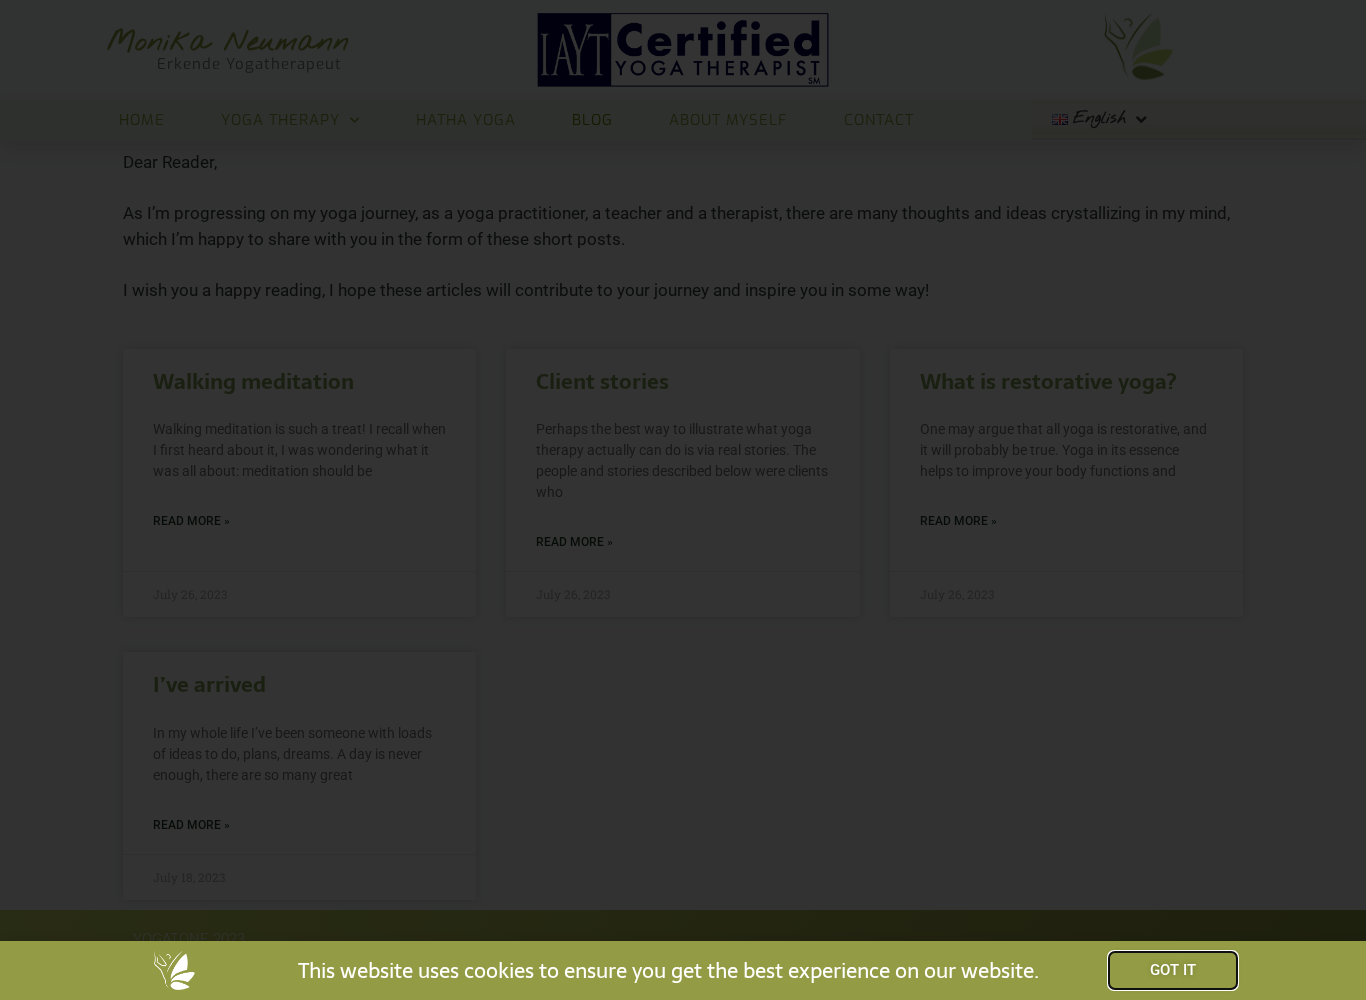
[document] (683, 500)
